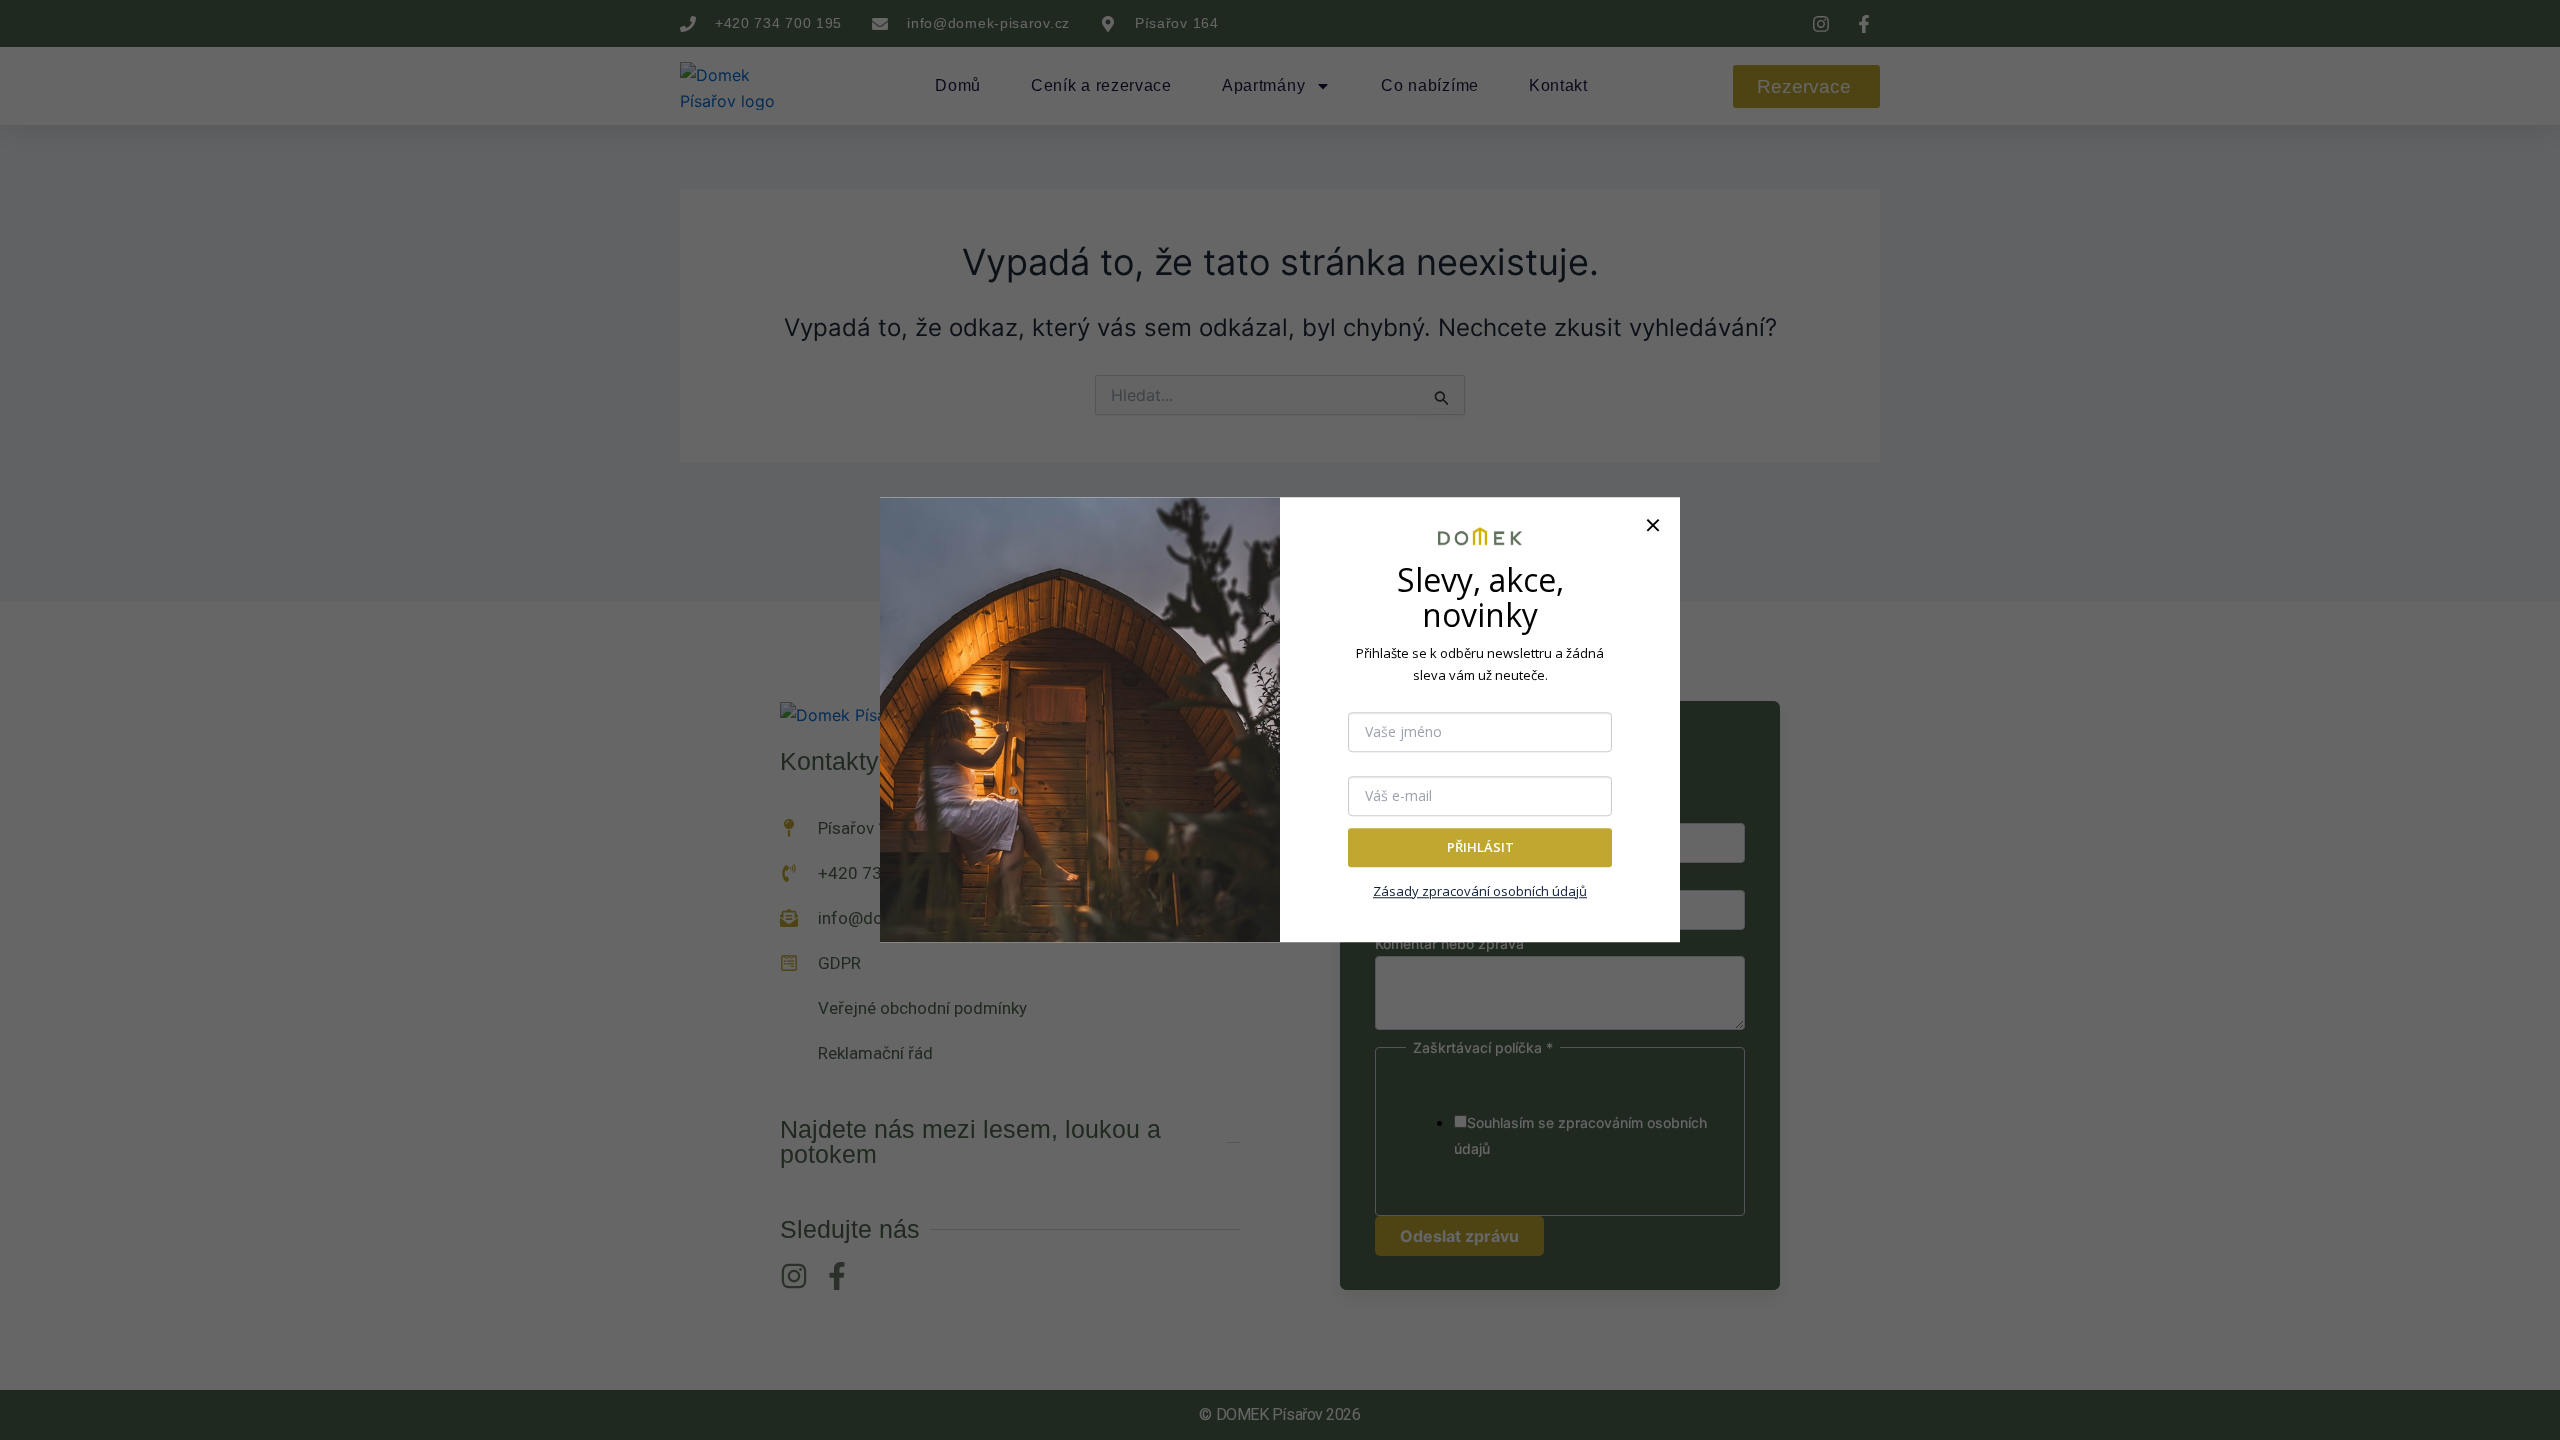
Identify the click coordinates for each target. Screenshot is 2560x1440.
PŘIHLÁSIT (1480, 847)
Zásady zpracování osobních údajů (1480, 891)
